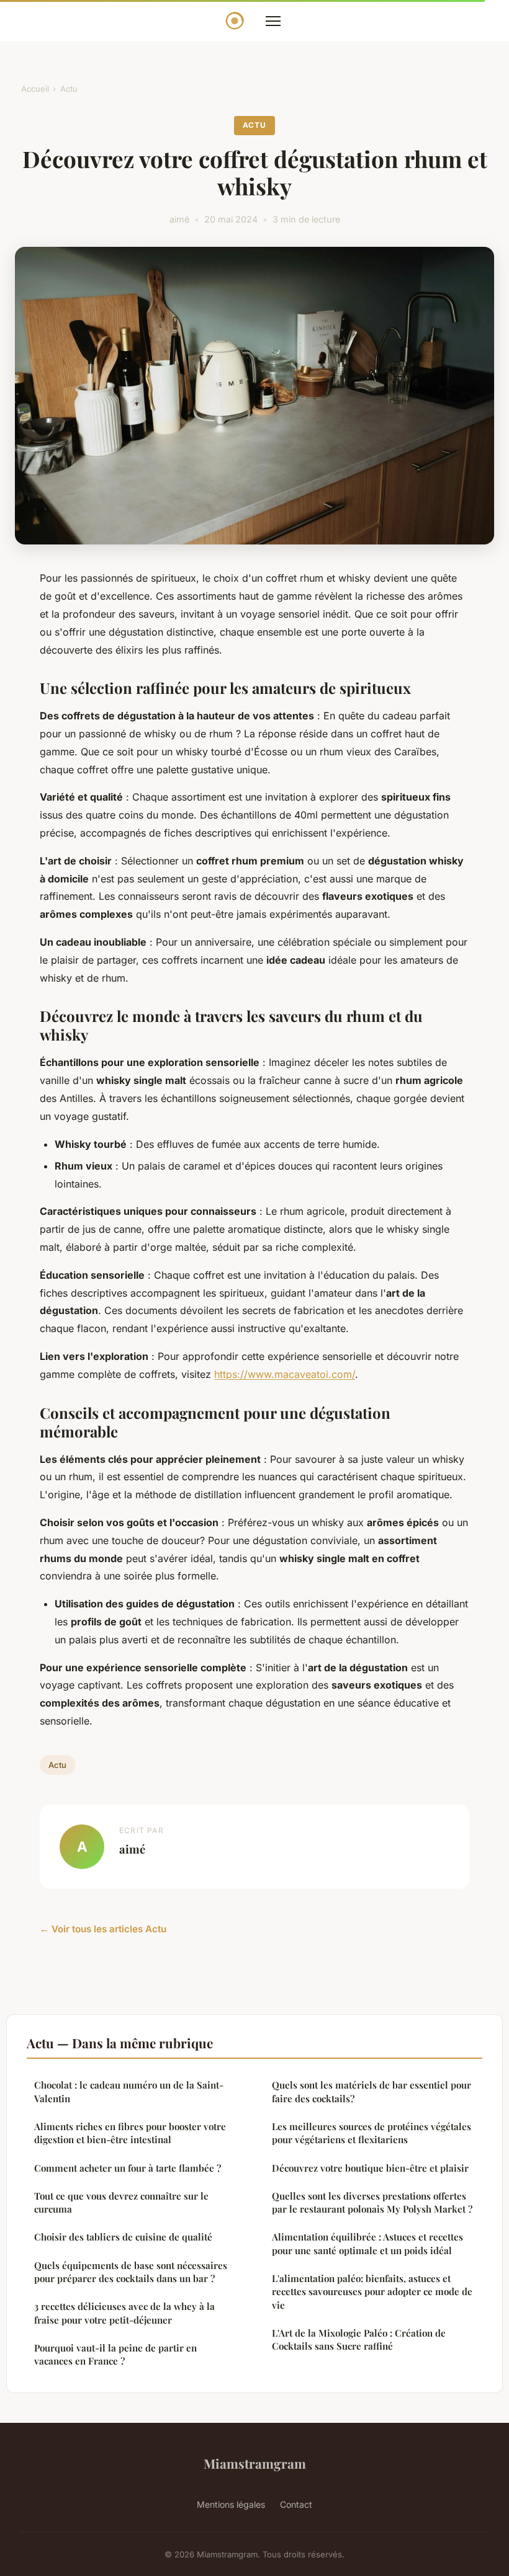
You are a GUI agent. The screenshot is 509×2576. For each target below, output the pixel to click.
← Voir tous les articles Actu (103, 1929)
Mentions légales (231, 2504)
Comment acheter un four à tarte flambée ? (128, 2168)
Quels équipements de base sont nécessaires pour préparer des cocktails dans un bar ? (131, 2272)
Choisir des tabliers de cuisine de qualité (123, 2237)
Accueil (35, 89)
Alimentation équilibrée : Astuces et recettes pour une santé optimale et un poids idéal (367, 2243)
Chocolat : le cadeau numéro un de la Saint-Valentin (129, 2091)
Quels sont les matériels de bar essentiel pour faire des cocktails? (372, 2091)
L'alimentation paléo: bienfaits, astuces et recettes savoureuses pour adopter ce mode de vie (372, 2292)
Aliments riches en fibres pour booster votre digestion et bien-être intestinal (130, 2133)
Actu (69, 89)
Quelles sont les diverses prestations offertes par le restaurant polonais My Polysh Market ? (372, 2202)
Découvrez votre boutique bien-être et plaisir (370, 2168)
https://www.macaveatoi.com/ (285, 1374)
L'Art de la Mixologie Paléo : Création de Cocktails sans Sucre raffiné (359, 2339)
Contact (296, 2504)
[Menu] (273, 21)
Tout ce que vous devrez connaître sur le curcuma (121, 2202)
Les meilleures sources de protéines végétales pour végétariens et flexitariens (372, 2133)
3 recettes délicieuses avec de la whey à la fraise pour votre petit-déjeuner (124, 2313)
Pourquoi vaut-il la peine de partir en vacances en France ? (115, 2354)
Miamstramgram (255, 2463)
